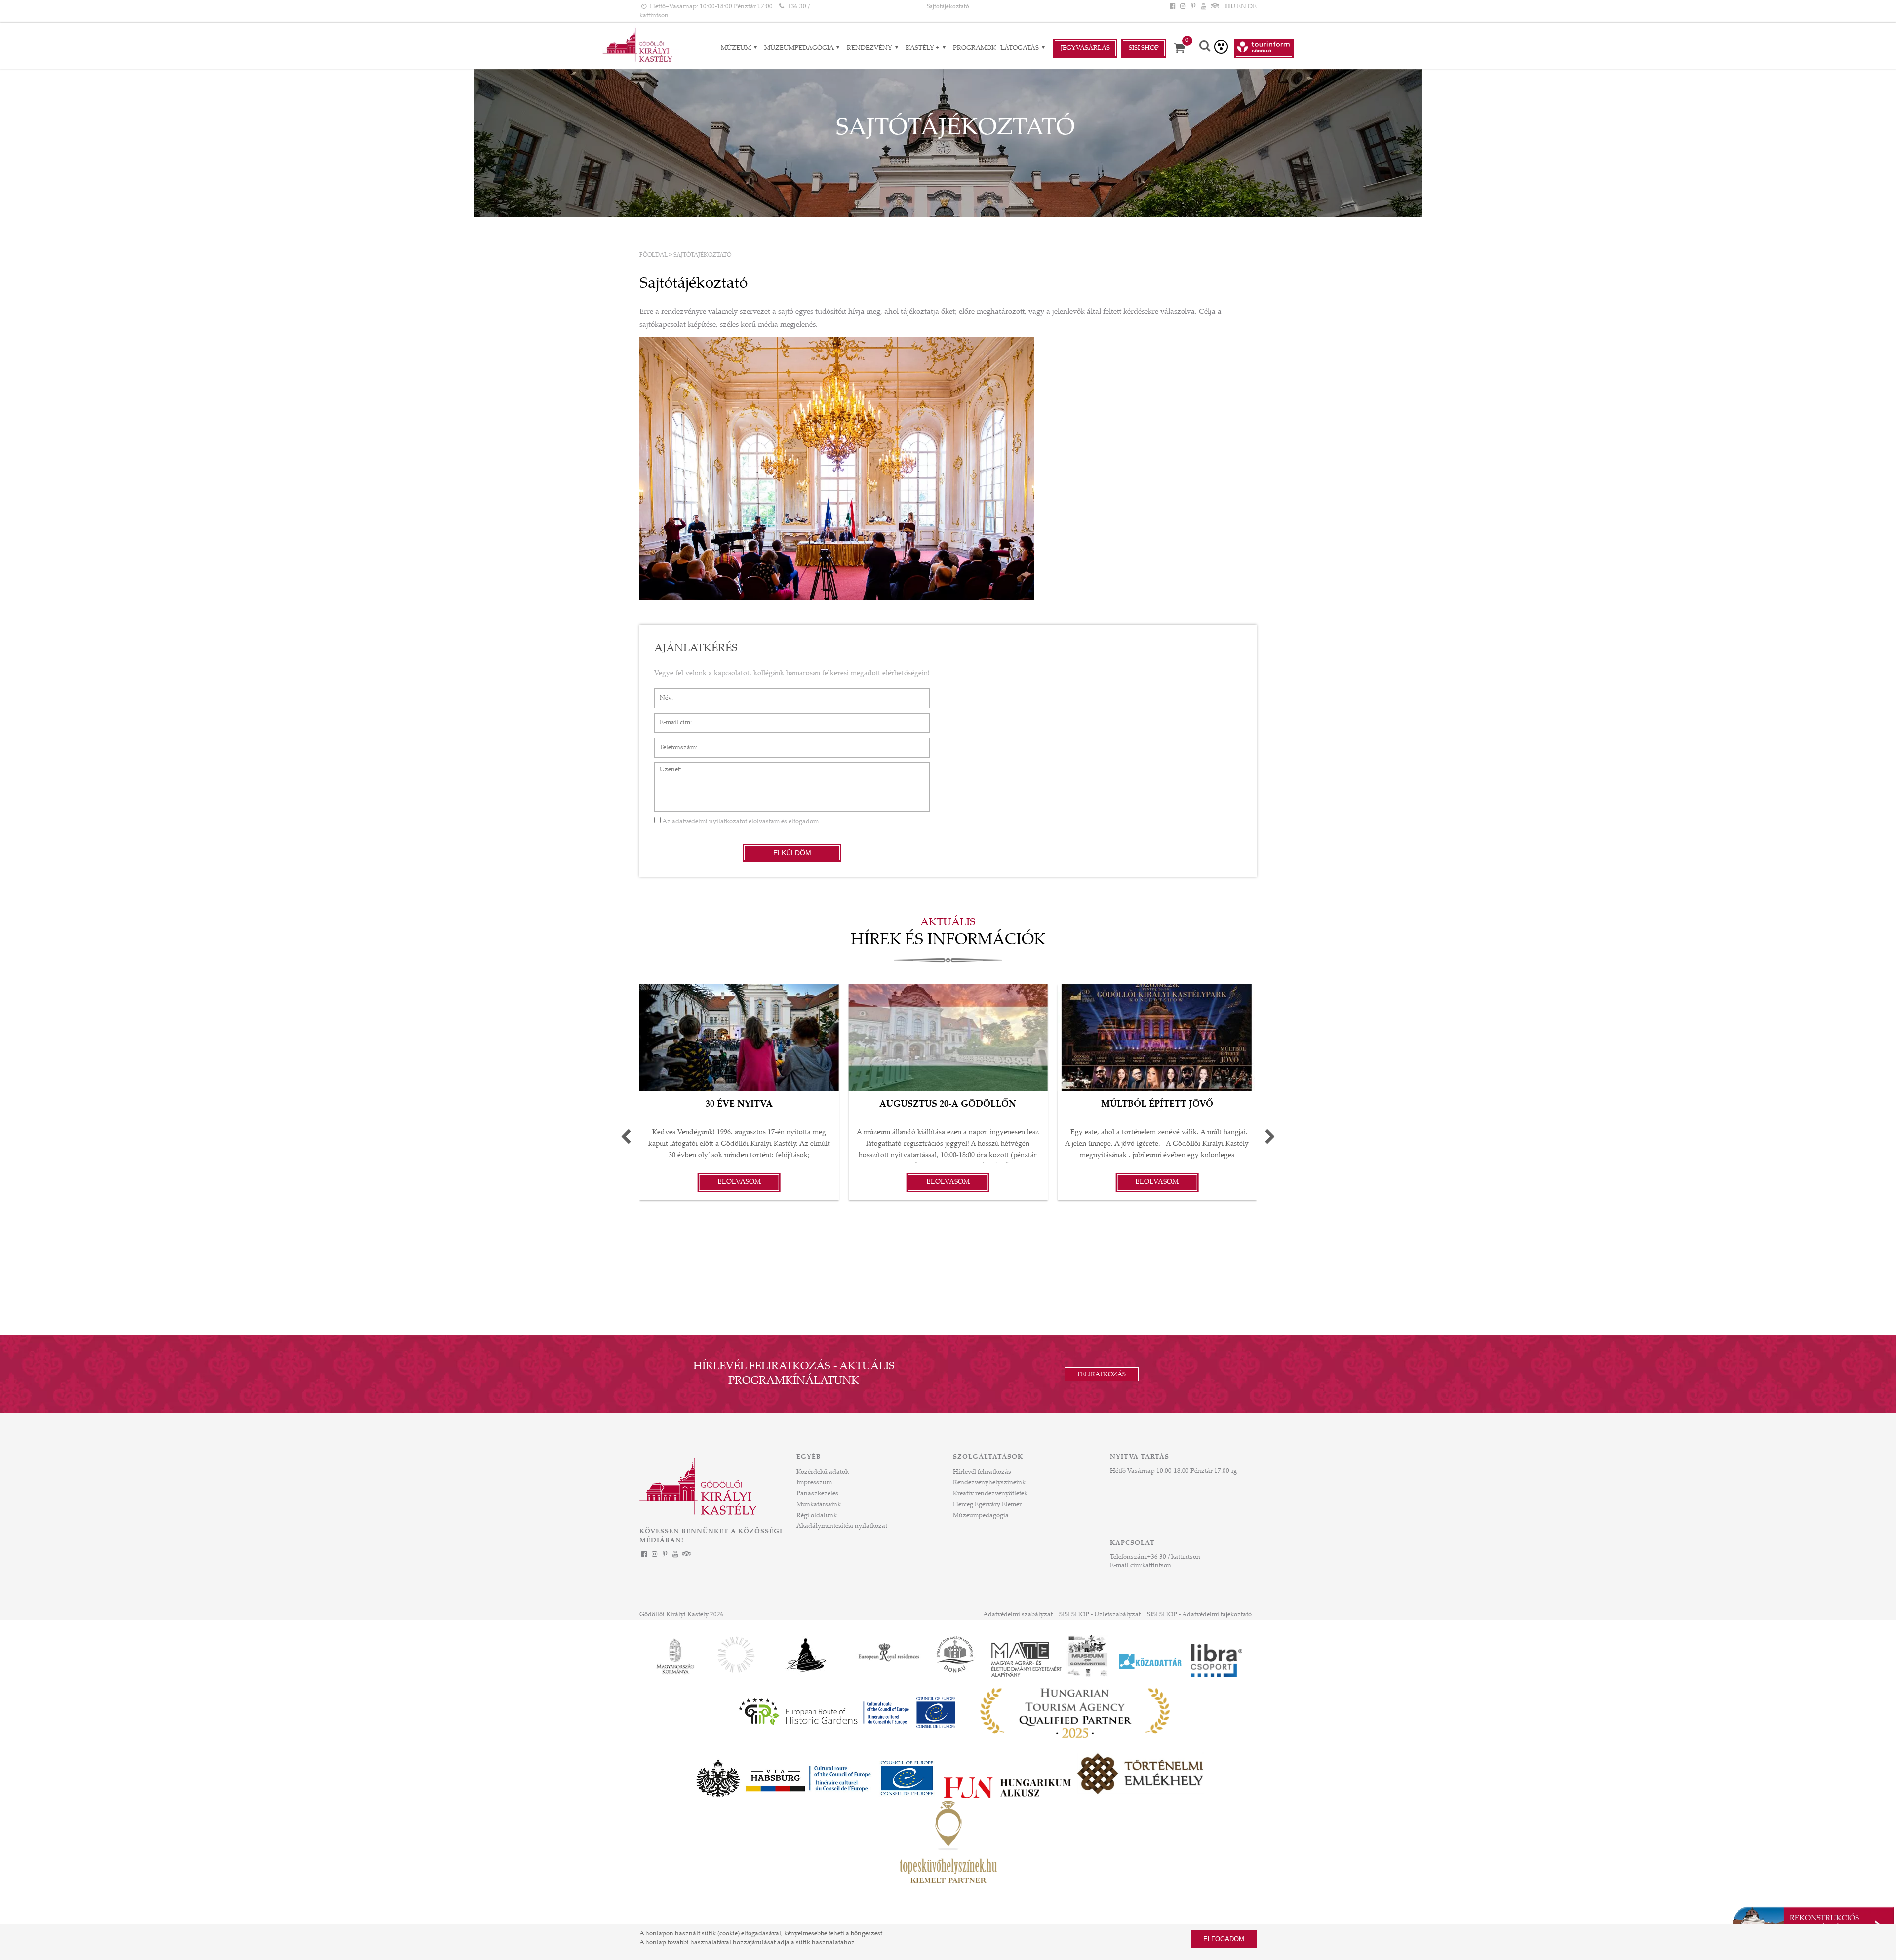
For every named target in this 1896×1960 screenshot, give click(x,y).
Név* (662, 693)
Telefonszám (673, 743)
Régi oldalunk (817, 1516)
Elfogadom (1224, 1939)
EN (1242, 7)
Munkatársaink (819, 1505)
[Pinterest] (1193, 7)
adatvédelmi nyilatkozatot (710, 822)
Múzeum (737, 48)
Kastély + (923, 48)
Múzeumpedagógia (800, 48)
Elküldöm (792, 853)
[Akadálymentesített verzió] (1221, 47)
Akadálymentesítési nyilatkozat (842, 1526)
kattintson (1157, 1566)
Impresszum (814, 1483)
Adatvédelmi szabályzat (1018, 1615)
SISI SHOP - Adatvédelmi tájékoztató (1199, 1615)
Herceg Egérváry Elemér (987, 1505)
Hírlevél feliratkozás (982, 1472)
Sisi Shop (1144, 48)
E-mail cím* (671, 718)
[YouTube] (1204, 7)
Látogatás (1020, 48)
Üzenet (665, 767)
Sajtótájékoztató (948, 7)
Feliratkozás (1102, 1375)
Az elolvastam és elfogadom (740, 822)
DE (1252, 7)
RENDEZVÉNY (870, 48)
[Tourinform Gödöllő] (1264, 48)
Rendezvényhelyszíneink (989, 1483)
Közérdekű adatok (823, 1472)
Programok (974, 48)
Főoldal (653, 255)
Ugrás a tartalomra (27, 4)
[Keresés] (1205, 47)
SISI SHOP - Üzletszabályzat (1100, 1615)
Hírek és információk (948, 941)
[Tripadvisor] (1214, 7)
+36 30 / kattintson (1174, 1557)
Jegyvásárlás (1085, 48)
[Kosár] (1183, 48)
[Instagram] (1183, 7)
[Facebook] (1172, 7)
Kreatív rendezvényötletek (990, 1494)
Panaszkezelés (817, 1494)
